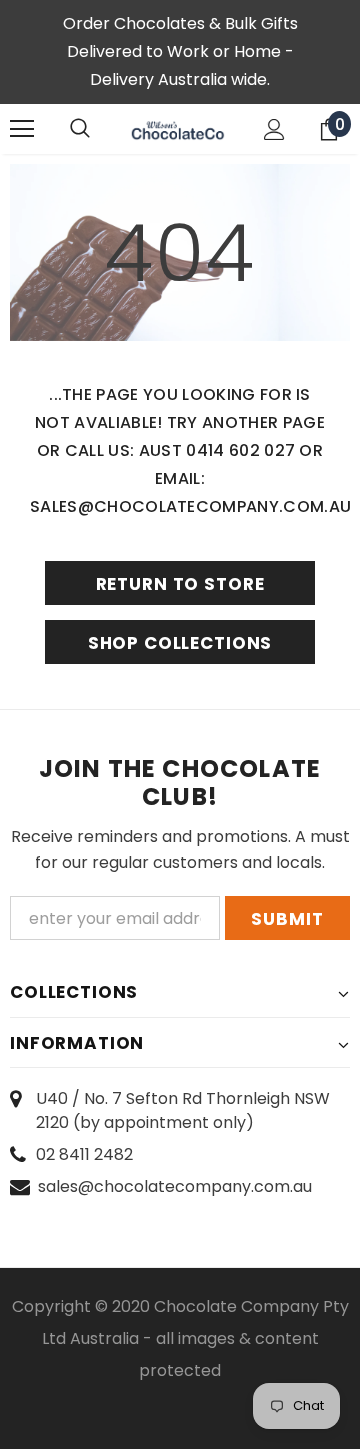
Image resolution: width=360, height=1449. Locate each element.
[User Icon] (274, 129)
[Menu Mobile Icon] (22, 129)
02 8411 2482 (84, 1154)
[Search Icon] (80, 129)
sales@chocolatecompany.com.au (175, 1186)
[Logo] (177, 129)
